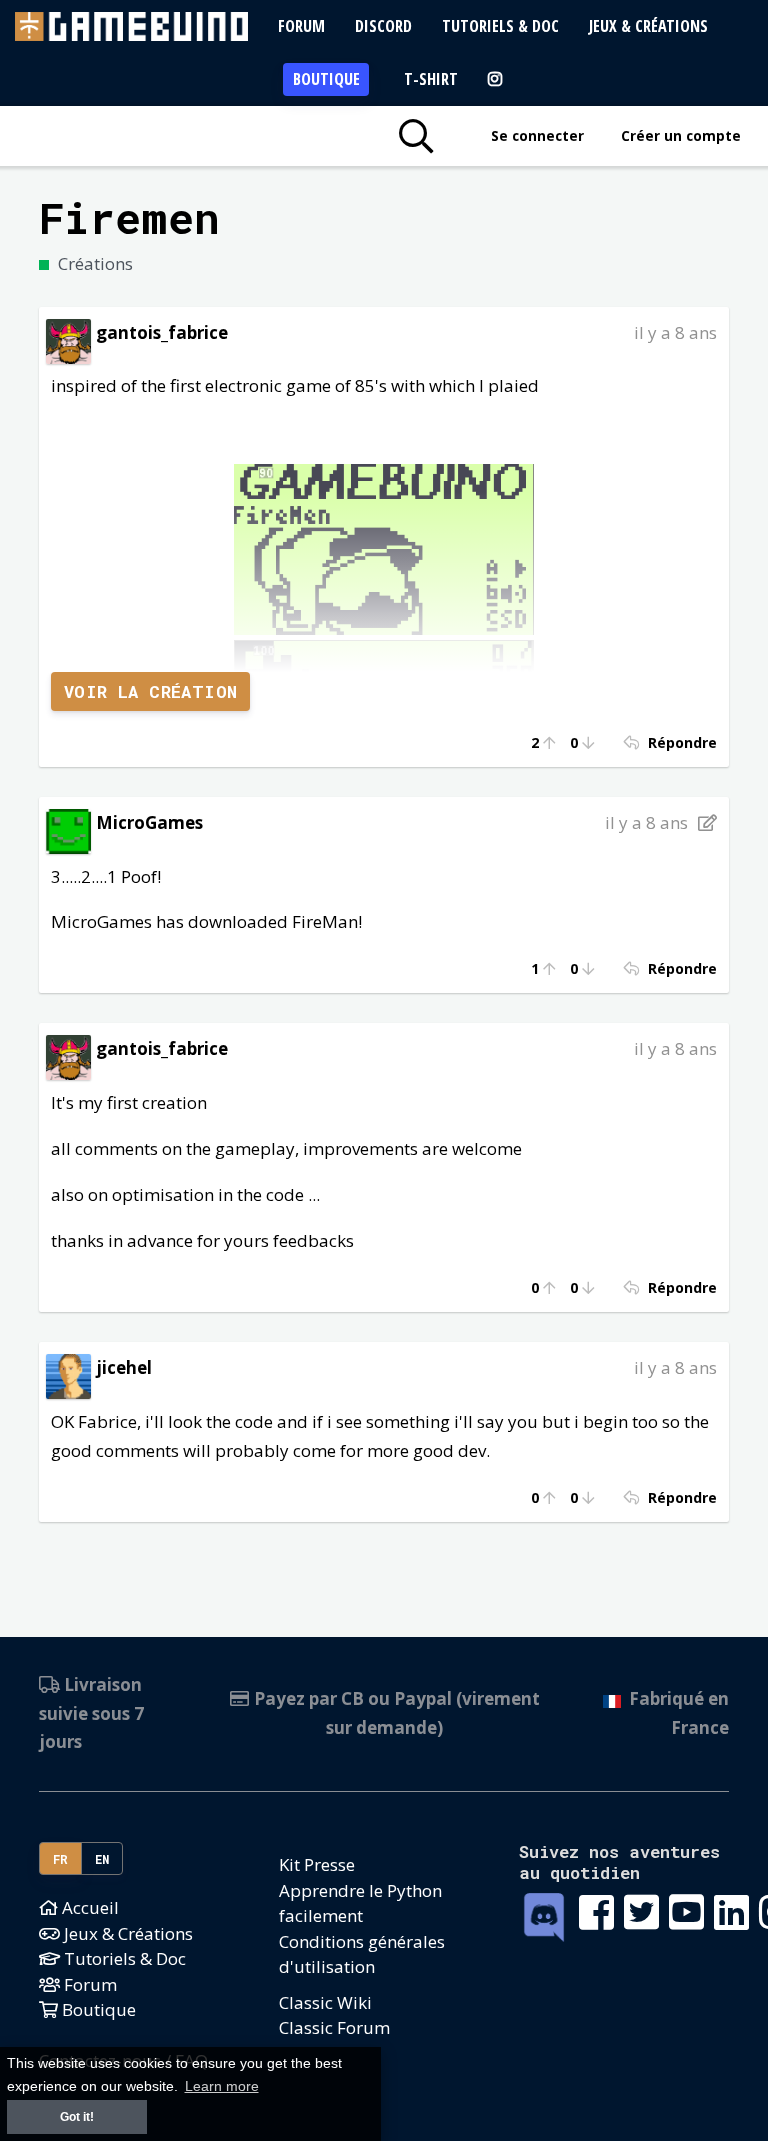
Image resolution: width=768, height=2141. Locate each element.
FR (61, 1859)
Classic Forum (334, 2027)
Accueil (88, 1907)
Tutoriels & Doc (500, 26)
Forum (301, 26)
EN (102, 1859)
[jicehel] (68, 1374)
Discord (383, 26)
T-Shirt (431, 79)
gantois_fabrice (162, 332)
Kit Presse (317, 1864)
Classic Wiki (325, 2002)
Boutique (326, 79)
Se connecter (537, 135)
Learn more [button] (222, 2086)
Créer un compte (681, 135)
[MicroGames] (68, 829)
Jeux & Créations (648, 26)
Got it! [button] (77, 2117)
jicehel (124, 1367)
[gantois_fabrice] (68, 339)
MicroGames (149, 822)
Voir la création (151, 691)
